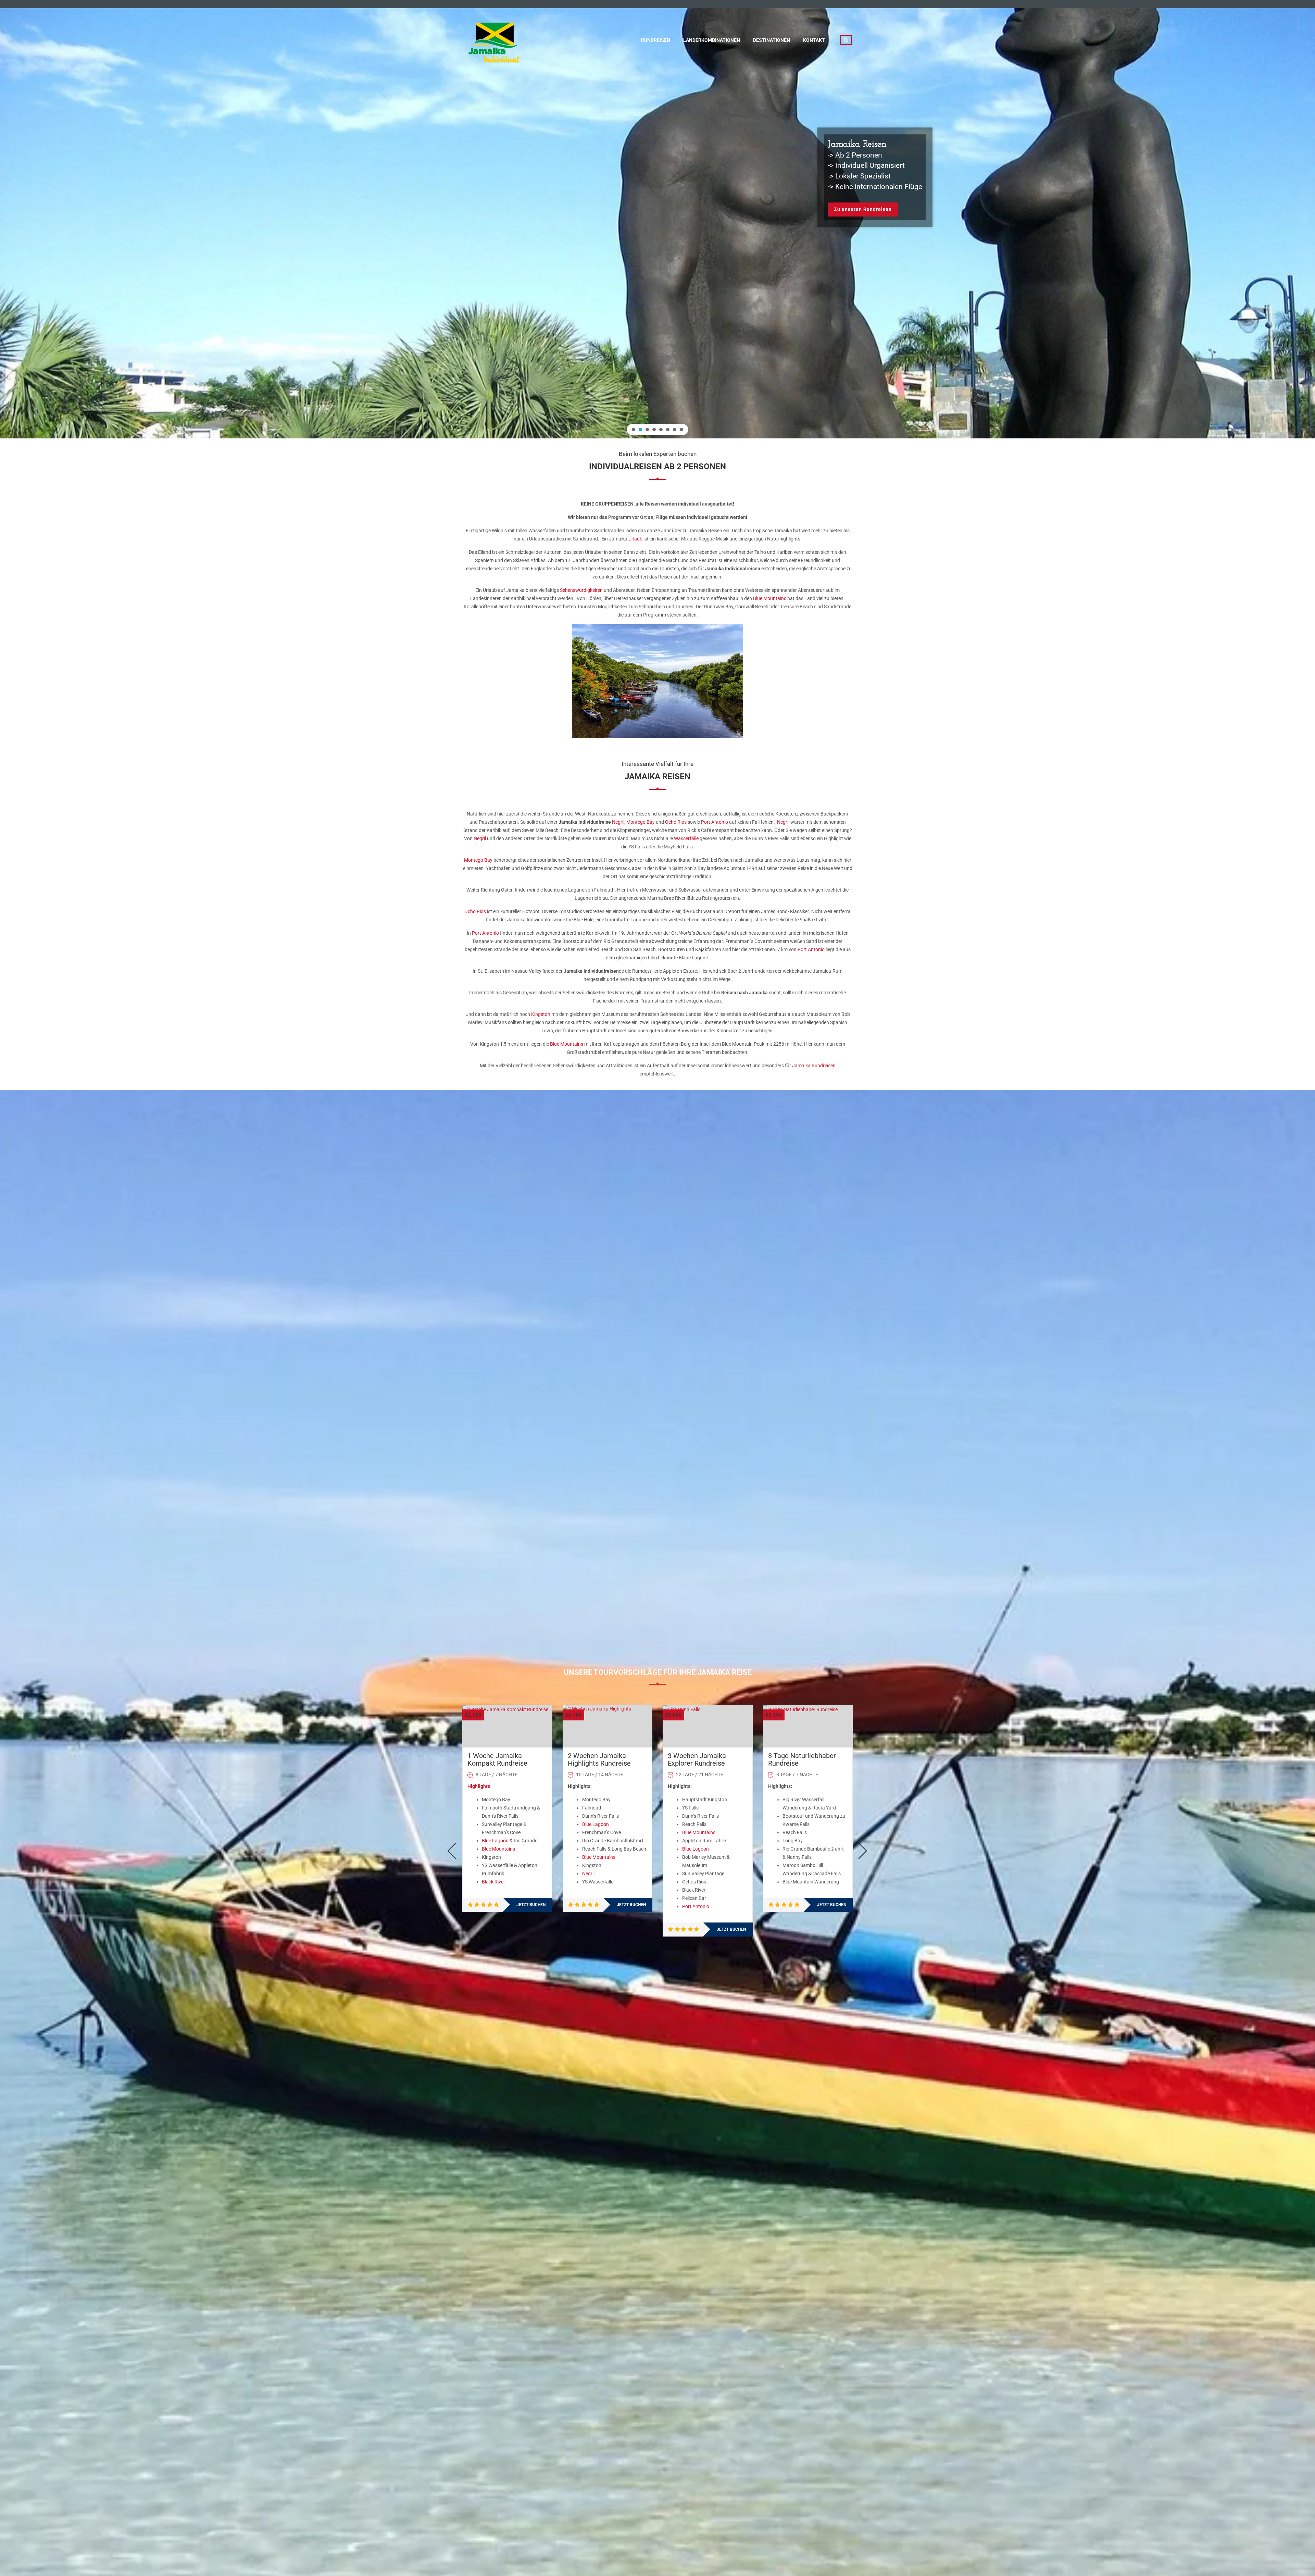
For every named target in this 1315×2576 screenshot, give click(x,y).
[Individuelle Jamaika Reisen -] (495, 39)
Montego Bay (641, 822)
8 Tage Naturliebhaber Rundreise (802, 1759)
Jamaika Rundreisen (814, 1066)
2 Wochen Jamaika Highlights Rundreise (599, 1759)
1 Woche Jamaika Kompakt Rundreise (497, 1759)
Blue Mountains (770, 598)
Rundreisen (656, 40)
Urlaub (635, 539)
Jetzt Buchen (531, 1905)
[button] (634, 430)
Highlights (479, 1786)
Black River (493, 1882)
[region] (657, 219)
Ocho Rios (676, 822)
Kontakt (814, 40)
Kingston (541, 1014)
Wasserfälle (686, 838)
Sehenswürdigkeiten (581, 590)
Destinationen (772, 40)
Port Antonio (715, 822)
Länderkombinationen (712, 40)
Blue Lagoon (495, 1841)
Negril (618, 822)
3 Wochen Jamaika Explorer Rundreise (697, 1759)
